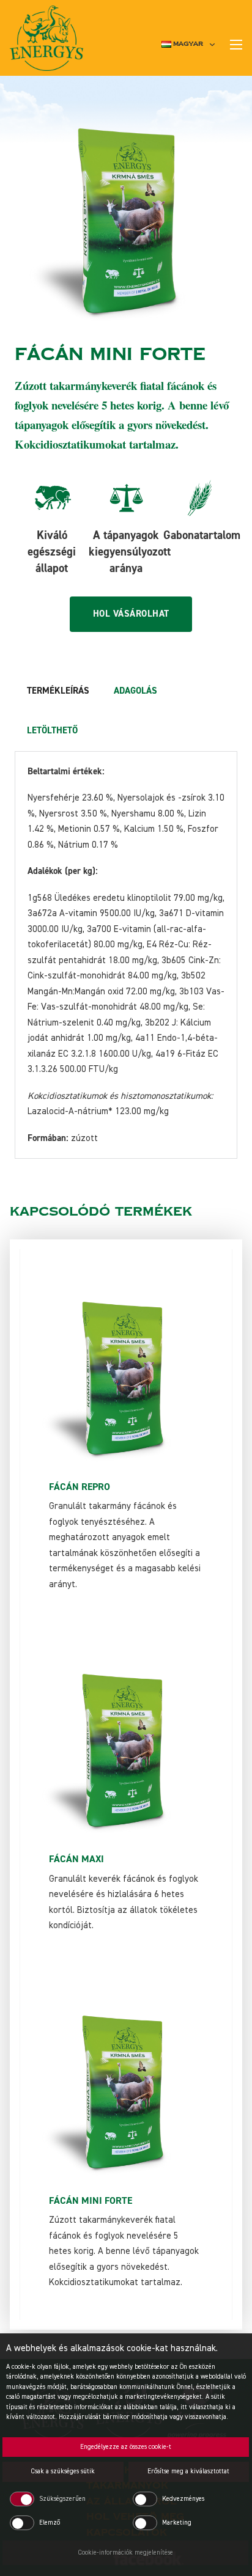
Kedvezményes (183, 2499)
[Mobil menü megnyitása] (236, 45)
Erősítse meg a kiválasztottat (188, 2471)
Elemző (50, 2523)
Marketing (177, 2523)
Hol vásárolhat (131, 614)
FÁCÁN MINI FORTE (91, 2201)
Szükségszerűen (62, 2499)
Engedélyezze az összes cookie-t (126, 2447)
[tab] (58, 691)
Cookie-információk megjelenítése (126, 2552)
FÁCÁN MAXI (76, 1859)
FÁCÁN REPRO (80, 1487)
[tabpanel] (126, 955)
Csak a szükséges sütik (63, 2471)
